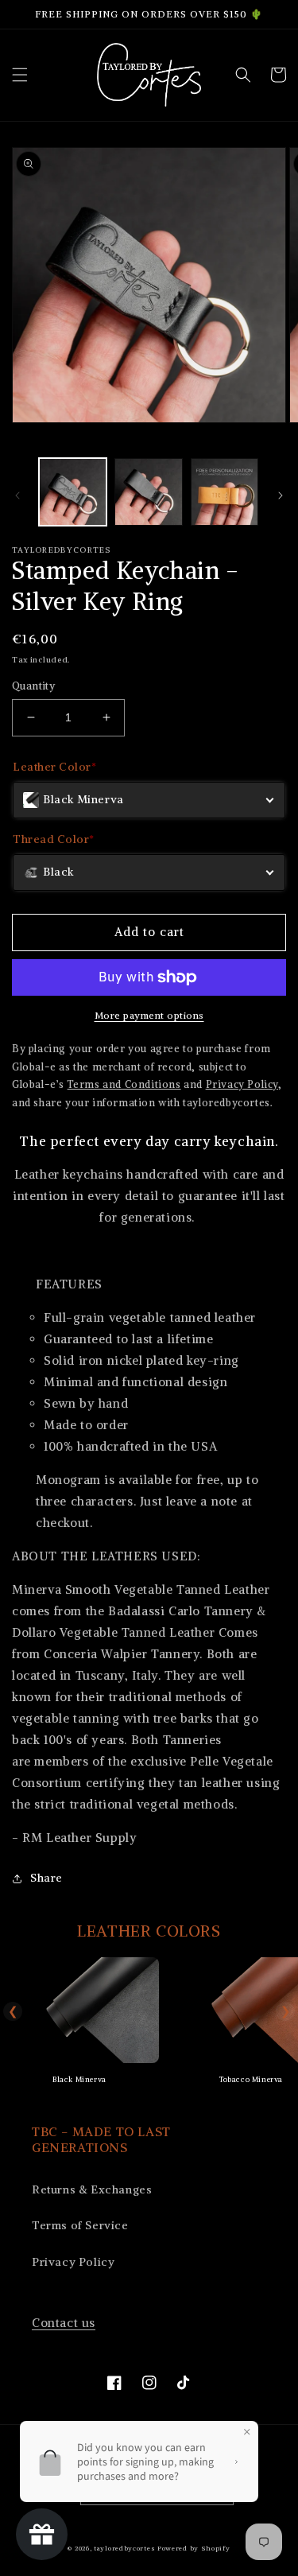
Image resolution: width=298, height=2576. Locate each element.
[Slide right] (281, 495)
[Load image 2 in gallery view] (148, 492)
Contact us (64, 2323)
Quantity (33, 686)
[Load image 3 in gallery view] (224, 492)
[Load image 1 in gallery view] (73, 492)
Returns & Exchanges (92, 2189)
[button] (20, 75)
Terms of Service (80, 2225)
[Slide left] (17, 495)
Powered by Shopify (194, 2548)
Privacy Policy (73, 2262)
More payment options (149, 1015)
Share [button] (46, 1878)
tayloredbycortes (124, 2548)
